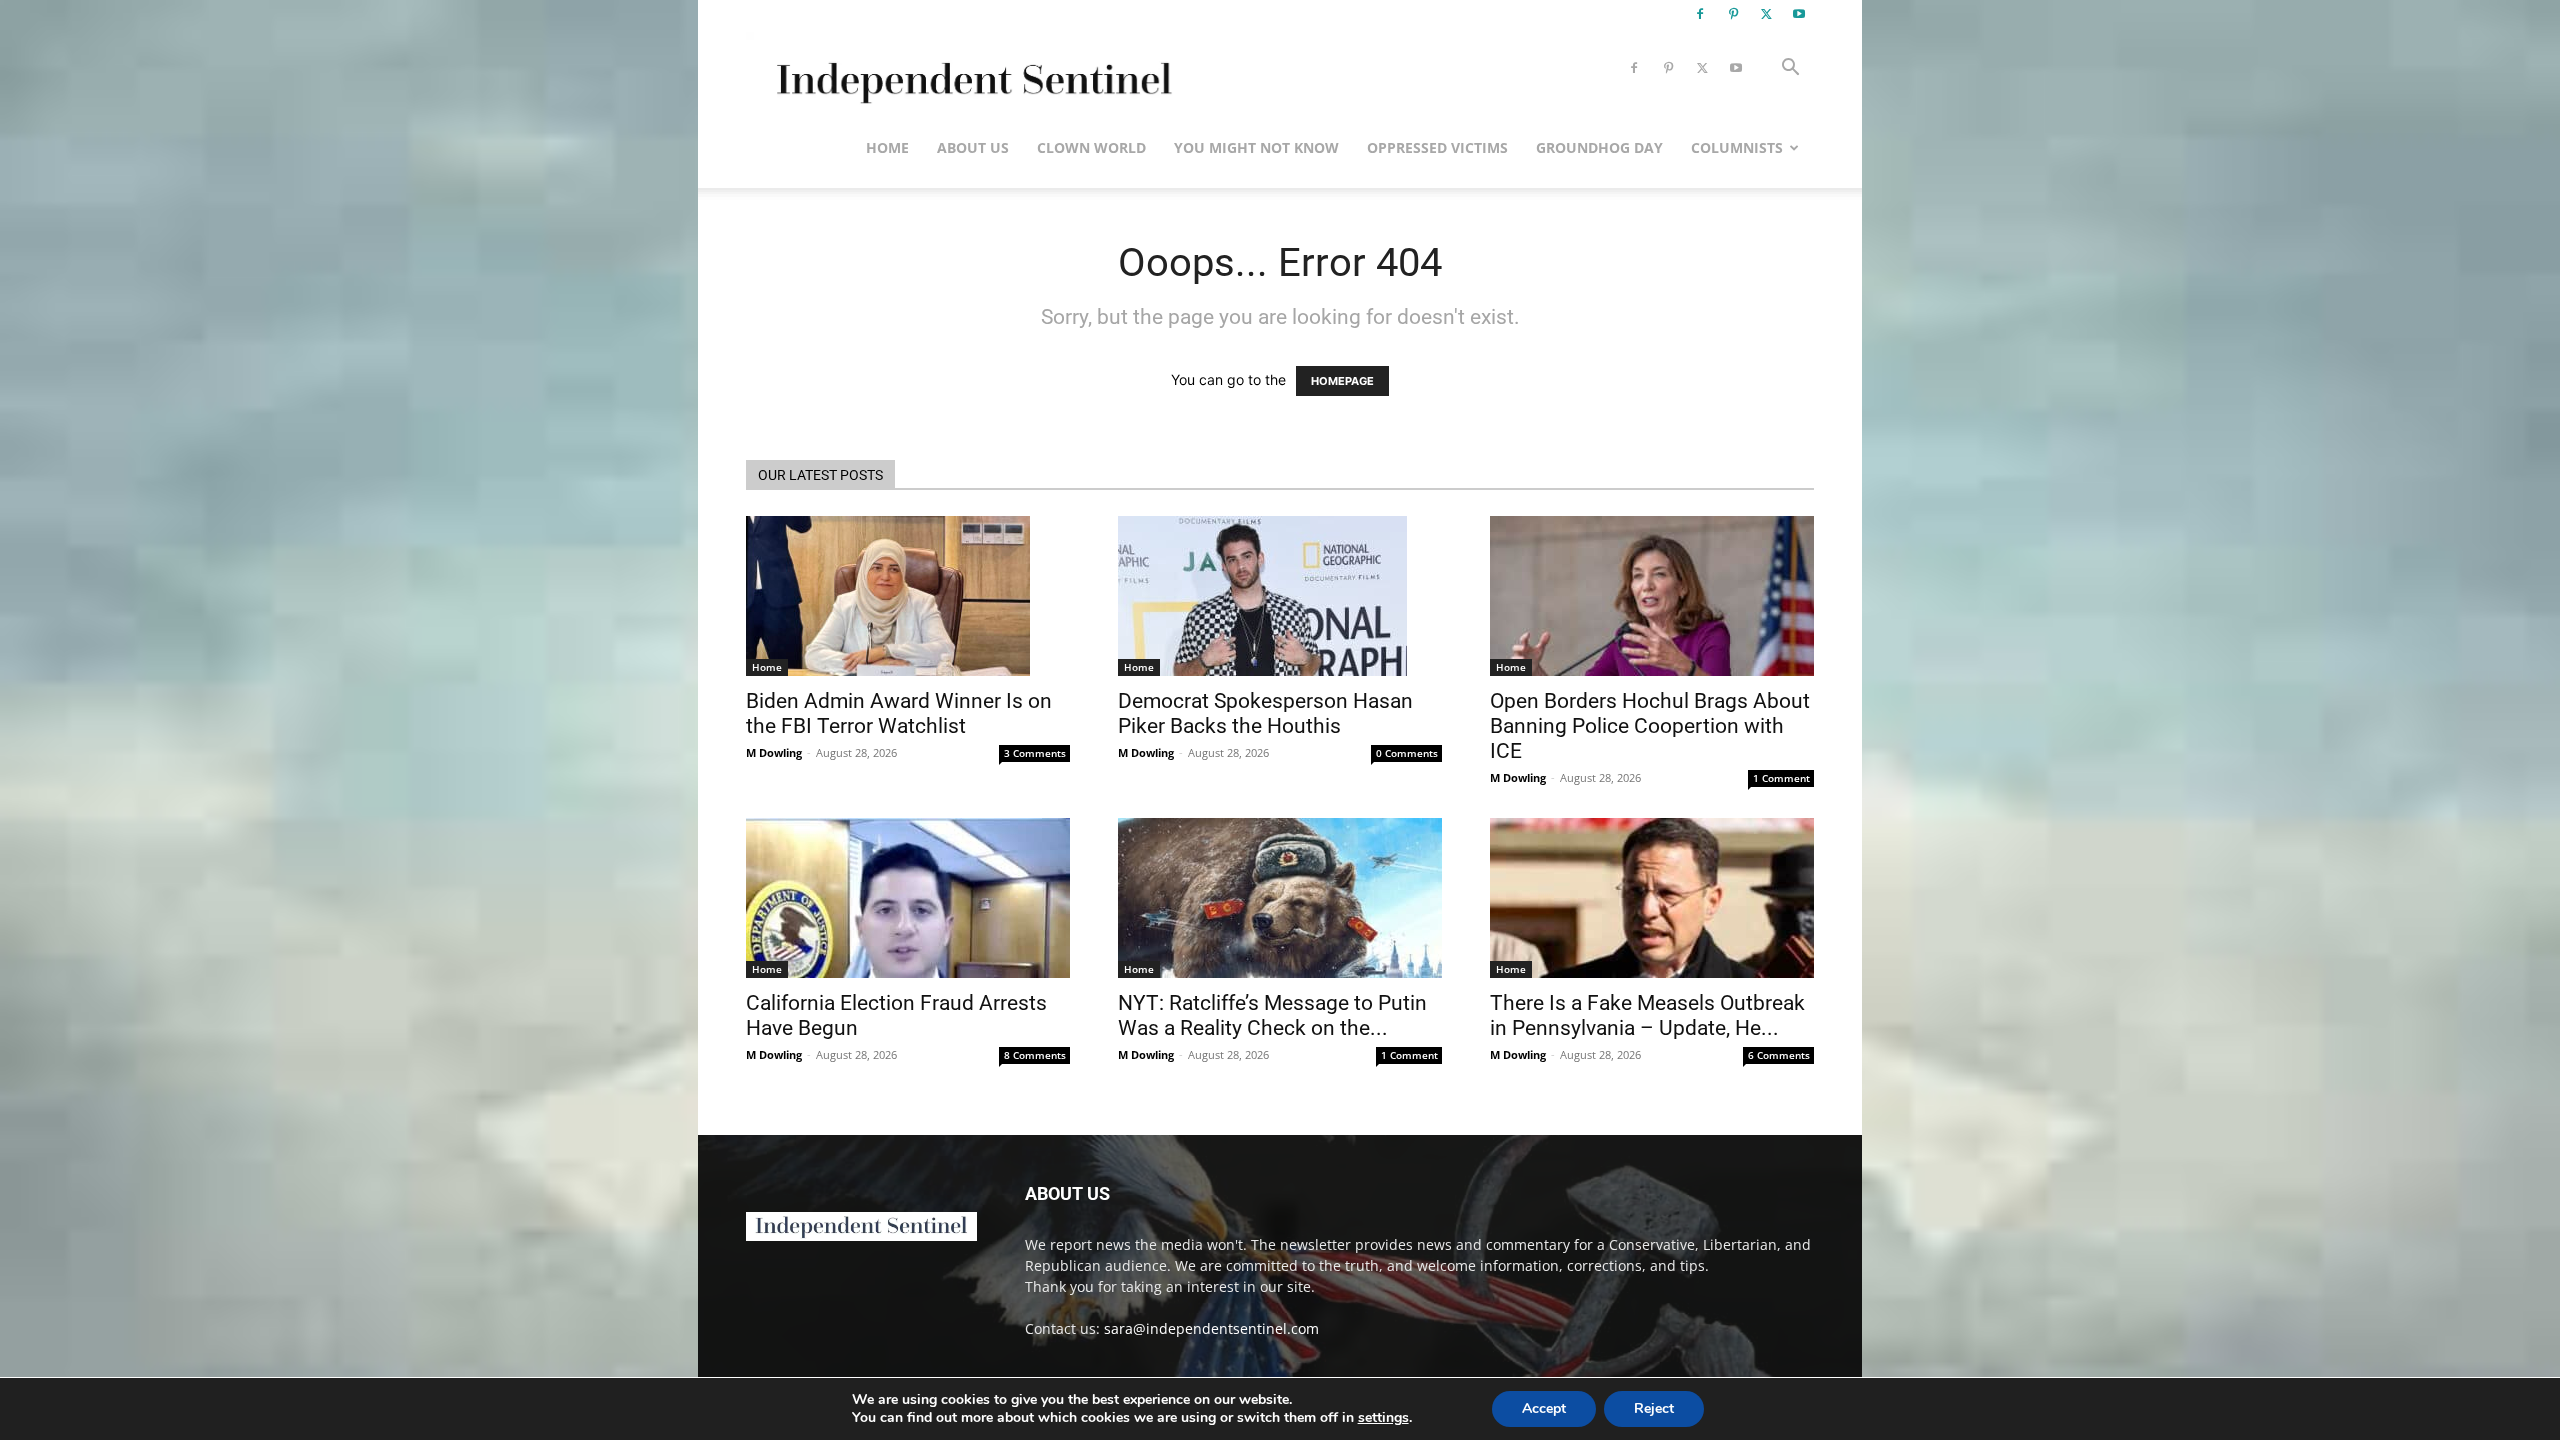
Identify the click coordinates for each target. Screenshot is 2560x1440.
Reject (1654, 1408)
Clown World (1091, 147)
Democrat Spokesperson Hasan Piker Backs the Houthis (1265, 713)
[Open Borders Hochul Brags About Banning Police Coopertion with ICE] (1652, 596)
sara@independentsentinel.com (1211, 1328)
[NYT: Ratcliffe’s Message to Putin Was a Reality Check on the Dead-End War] (1280, 898)
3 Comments (1035, 753)
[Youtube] (1799, 14)
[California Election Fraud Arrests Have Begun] (908, 898)
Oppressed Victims (1437, 147)
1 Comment (1781, 778)
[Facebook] (1700, 14)
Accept (1544, 1408)
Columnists (1737, 147)
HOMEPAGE (1342, 381)
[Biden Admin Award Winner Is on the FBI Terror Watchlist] (908, 596)
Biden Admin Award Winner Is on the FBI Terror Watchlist (899, 713)
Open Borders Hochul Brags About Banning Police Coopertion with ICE (1650, 726)
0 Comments (1407, 753)
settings (1383, 1418)
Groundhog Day (1599, 147)
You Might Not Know (1256, 147)
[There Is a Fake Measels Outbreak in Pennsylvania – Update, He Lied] (1652, 898)
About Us (973, 147)
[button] (1790, 69)
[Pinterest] (1733, 14)
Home (887, 147)
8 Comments (1035, 1055)
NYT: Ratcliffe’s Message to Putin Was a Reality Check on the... (1272, 1015)
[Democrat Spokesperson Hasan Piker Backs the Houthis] (1280, 596)
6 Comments (1779, 1055)
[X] (1766, 14)
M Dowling (774, 752)
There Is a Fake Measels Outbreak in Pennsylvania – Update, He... (1647, 1015)
